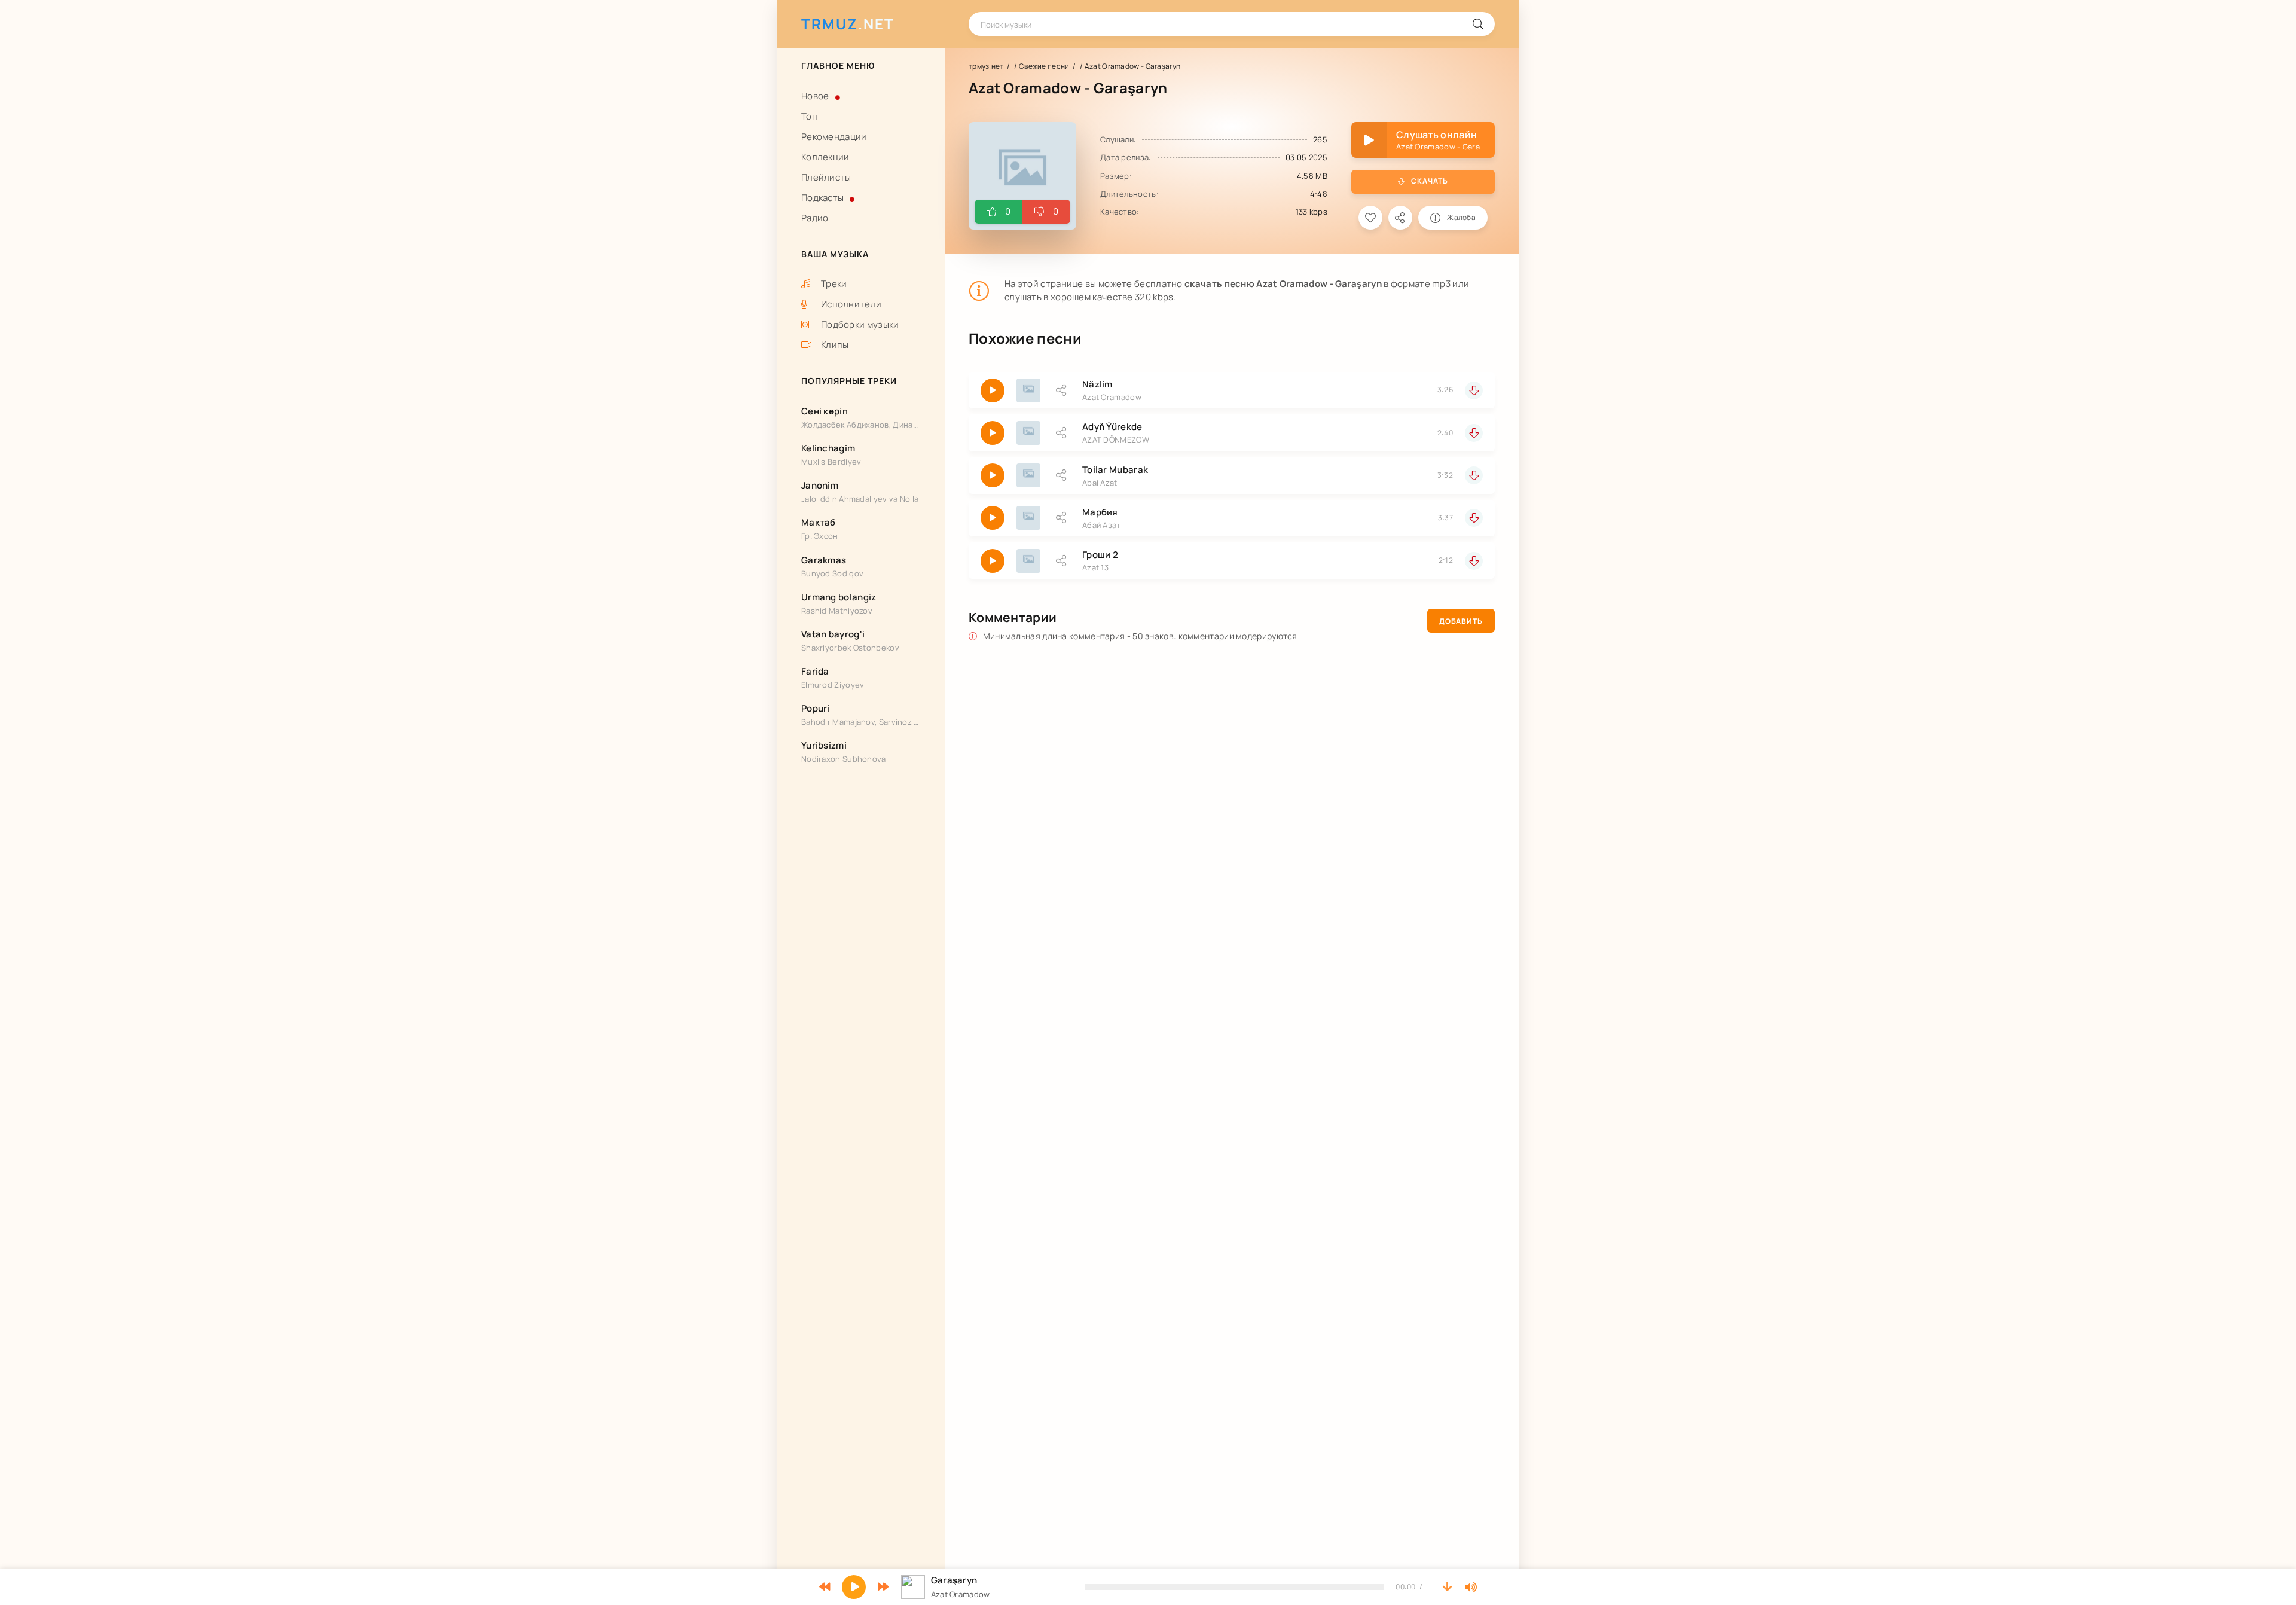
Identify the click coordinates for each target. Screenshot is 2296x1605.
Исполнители (851, 304)
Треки (834, 284)
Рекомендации (834, 137)
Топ (809, 116)
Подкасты (822, 198)
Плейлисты (826, 177)
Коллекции (825, 157)
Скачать (1430, 181)
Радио (815, 218)
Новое (815, 96)
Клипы (835, 345)
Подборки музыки (860, 324)
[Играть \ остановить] (993, 390)
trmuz (848, 24)
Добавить (1461, 621)
